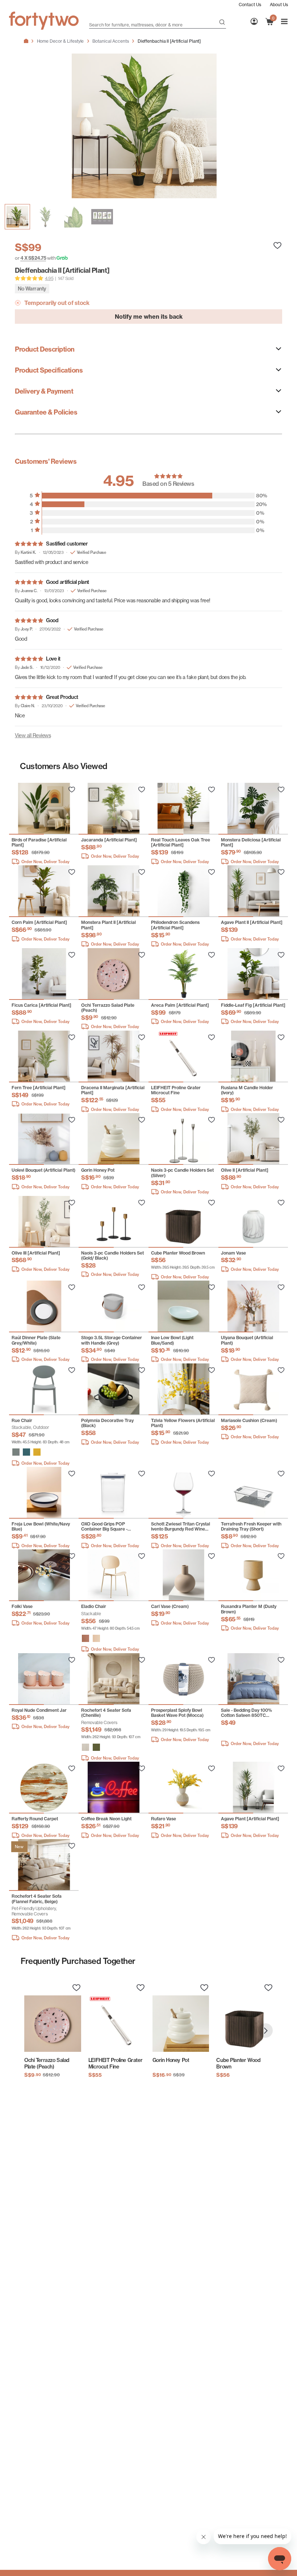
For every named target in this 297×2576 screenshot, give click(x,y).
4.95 (49, 278)
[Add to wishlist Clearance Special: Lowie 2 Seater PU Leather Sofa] (72, 790)
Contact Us (250, 5)
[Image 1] (46, 217)
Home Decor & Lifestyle (60, 41)
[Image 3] (102, 217)
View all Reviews (33, 735)
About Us (279, 5)
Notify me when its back (149, 317)
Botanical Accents (110, 41)
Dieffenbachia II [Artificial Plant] (169, 41)
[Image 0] (17, 217)
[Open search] (222, 23)
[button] (16, 1452)
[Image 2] (74, 217)
